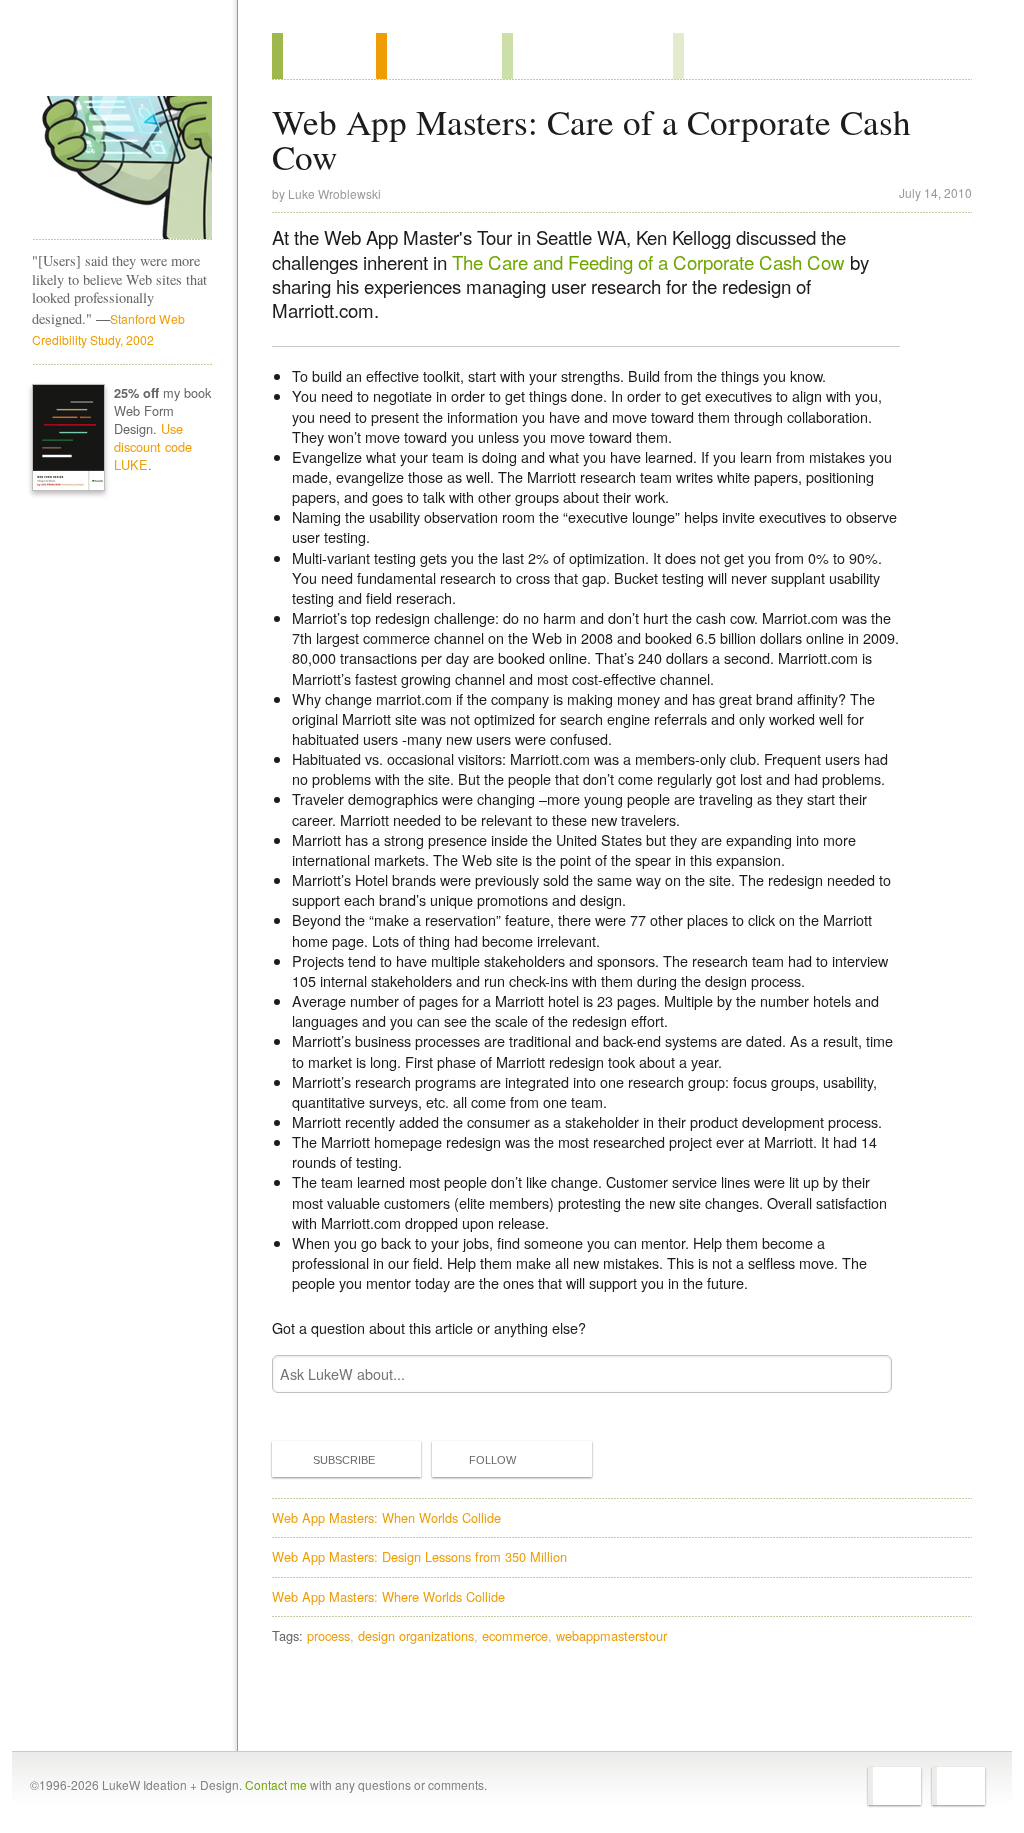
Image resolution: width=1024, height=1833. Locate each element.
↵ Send (864, 1373)
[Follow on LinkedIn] (958, 1786)
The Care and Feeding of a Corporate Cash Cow (648, 262)
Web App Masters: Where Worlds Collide (388, 1596)
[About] (324, 56)
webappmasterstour (611, 1635)
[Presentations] (587, 56)
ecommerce (515, 1635)
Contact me (276, 1784)
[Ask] (713, 56)
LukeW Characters (122, 168)
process (328, 1635)
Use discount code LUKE (153, 446)
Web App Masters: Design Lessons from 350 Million (419, 1556)
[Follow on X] (894, 1786)
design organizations (416, 1635)
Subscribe (344, 1460)
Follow (492, 1460)
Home (115, 59)
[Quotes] (439, 56)
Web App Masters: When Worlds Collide (386, 1517)
